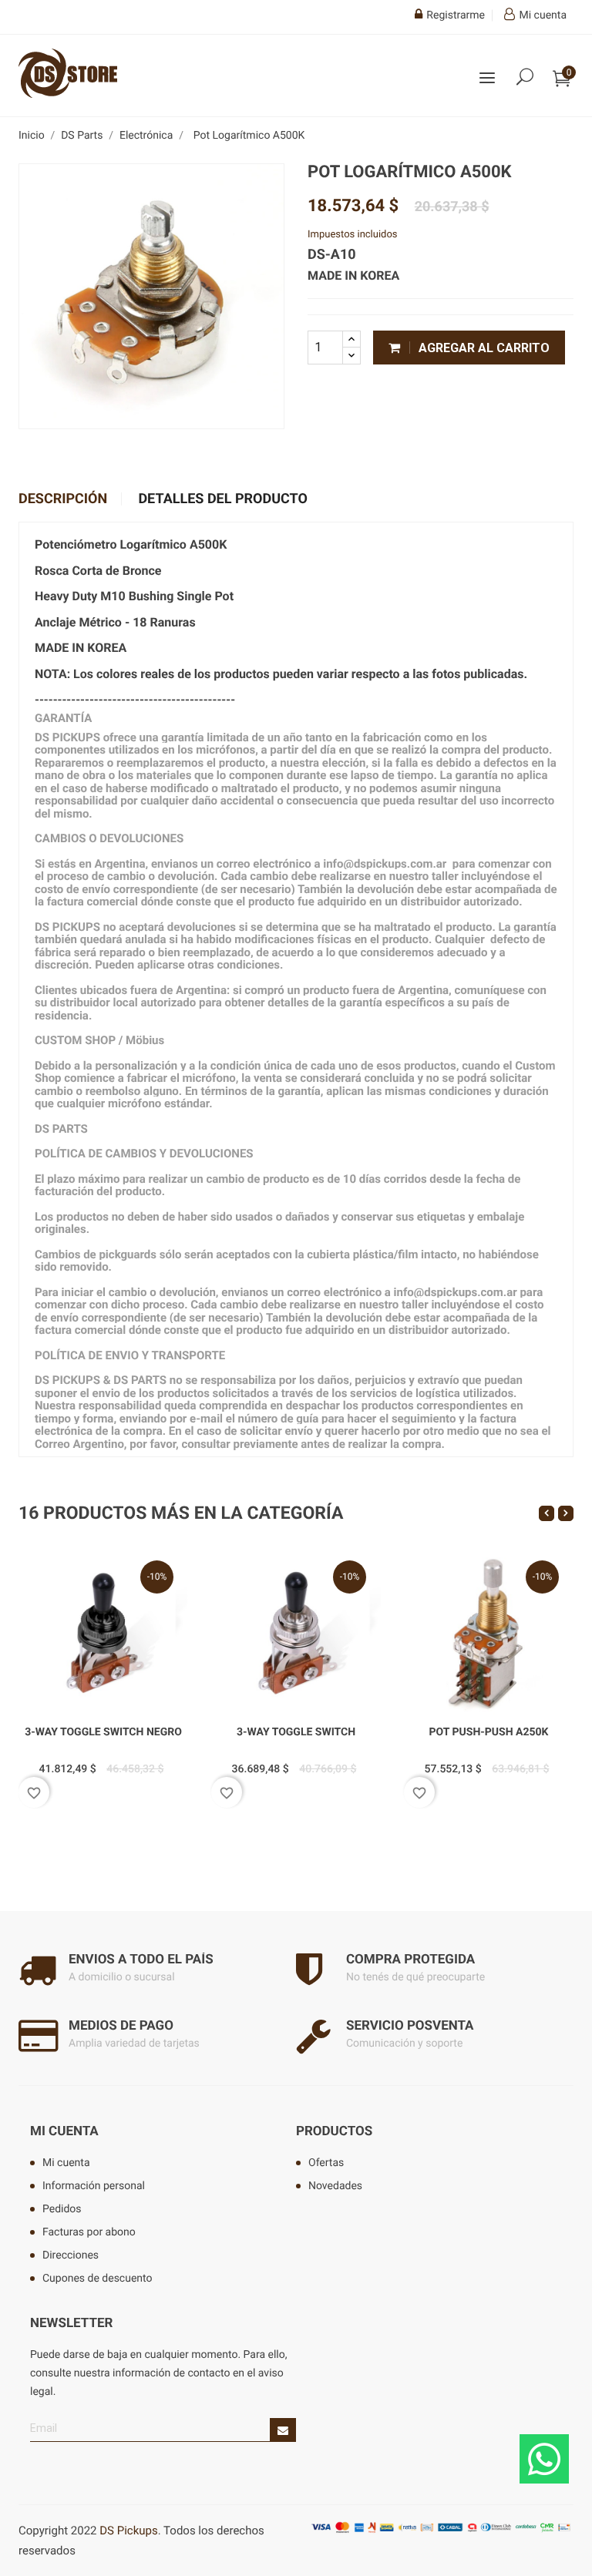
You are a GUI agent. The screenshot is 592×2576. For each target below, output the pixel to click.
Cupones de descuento (98, 2279)
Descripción (63, 499)
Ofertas (326, 2163)
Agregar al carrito (483, 348)
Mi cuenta (64, 2131)
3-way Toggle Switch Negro (103, 1732)
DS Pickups (128, 2531)
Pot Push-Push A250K (489, 1732)
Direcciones (71, 2255)
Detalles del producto (222, 499)
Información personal (94, 2186)
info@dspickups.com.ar (456, 1292)
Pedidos (62, 2209)
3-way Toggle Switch (296, 1732)
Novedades (335, 2186)
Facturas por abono (89, 2232)
